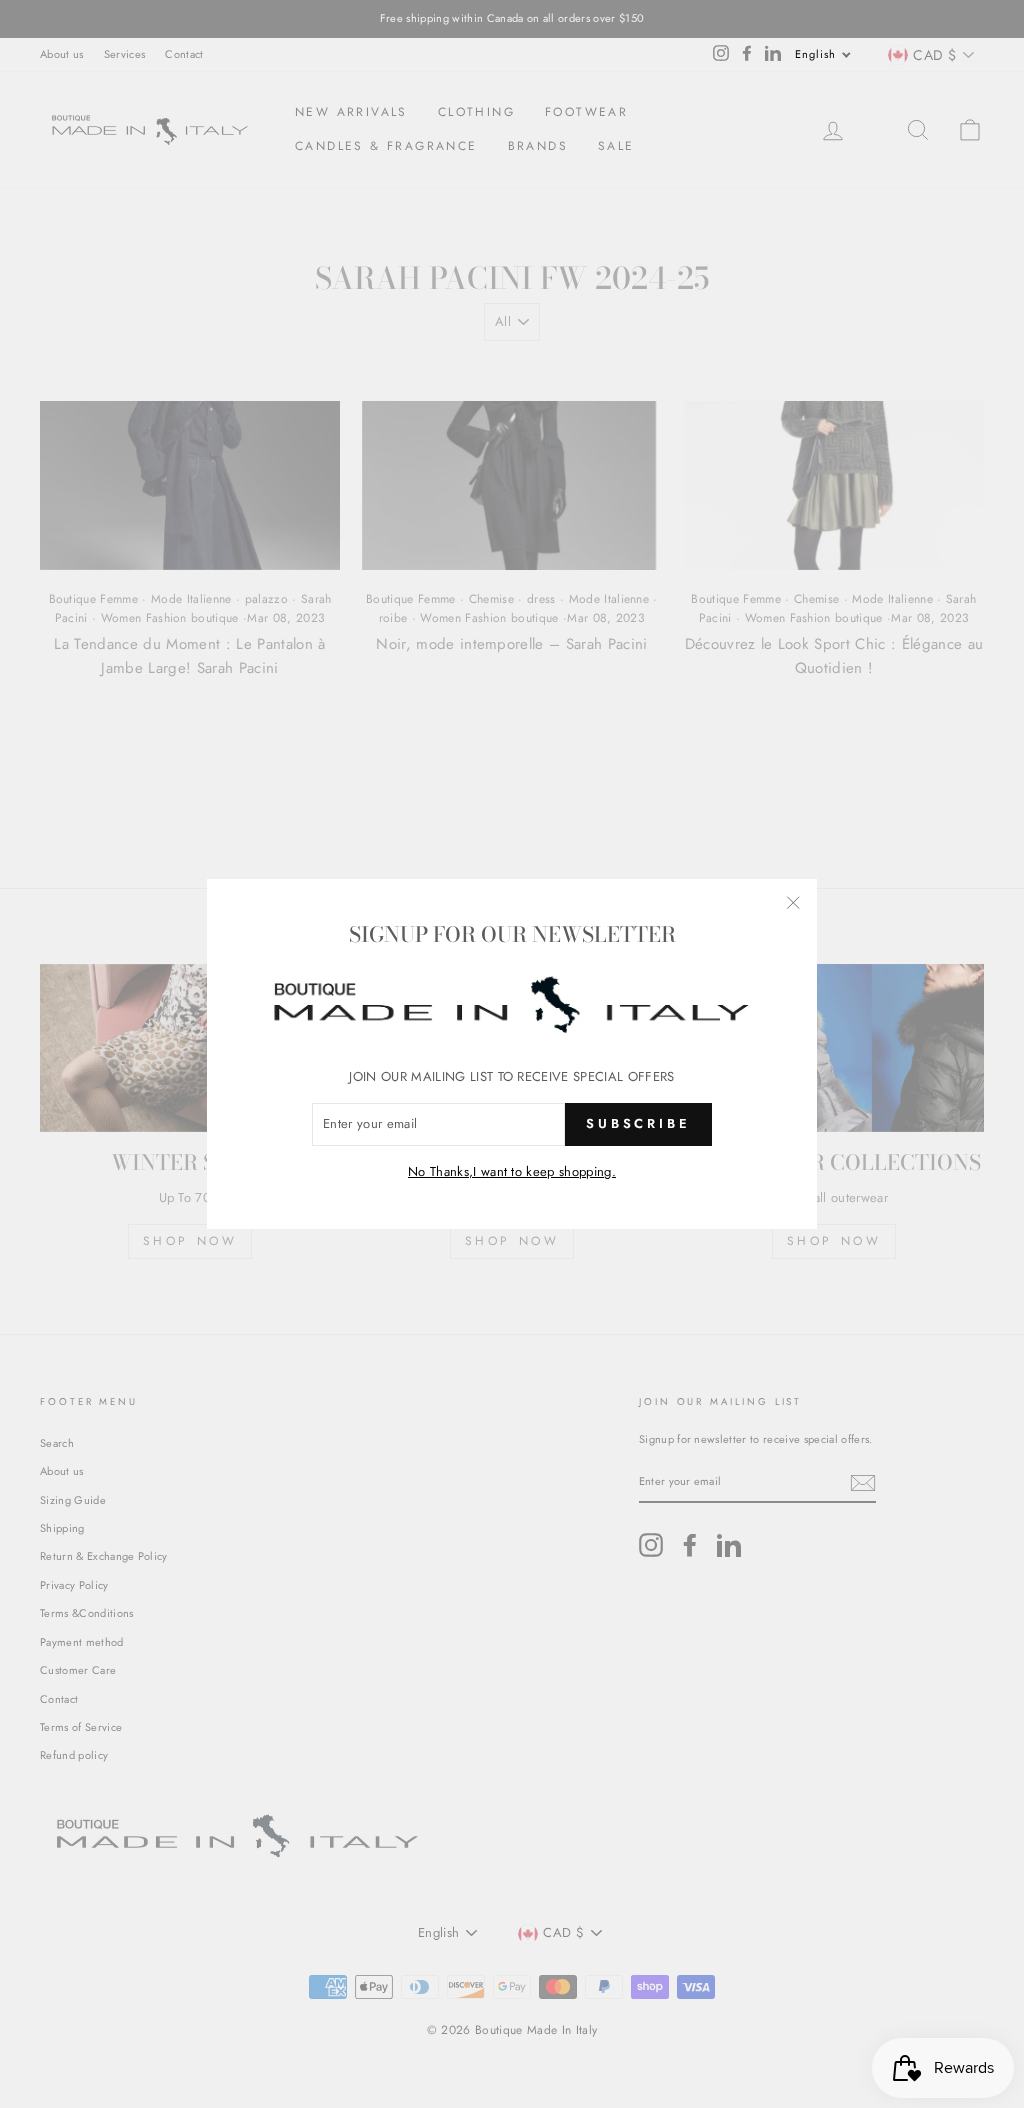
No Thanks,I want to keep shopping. (512, 1171)
